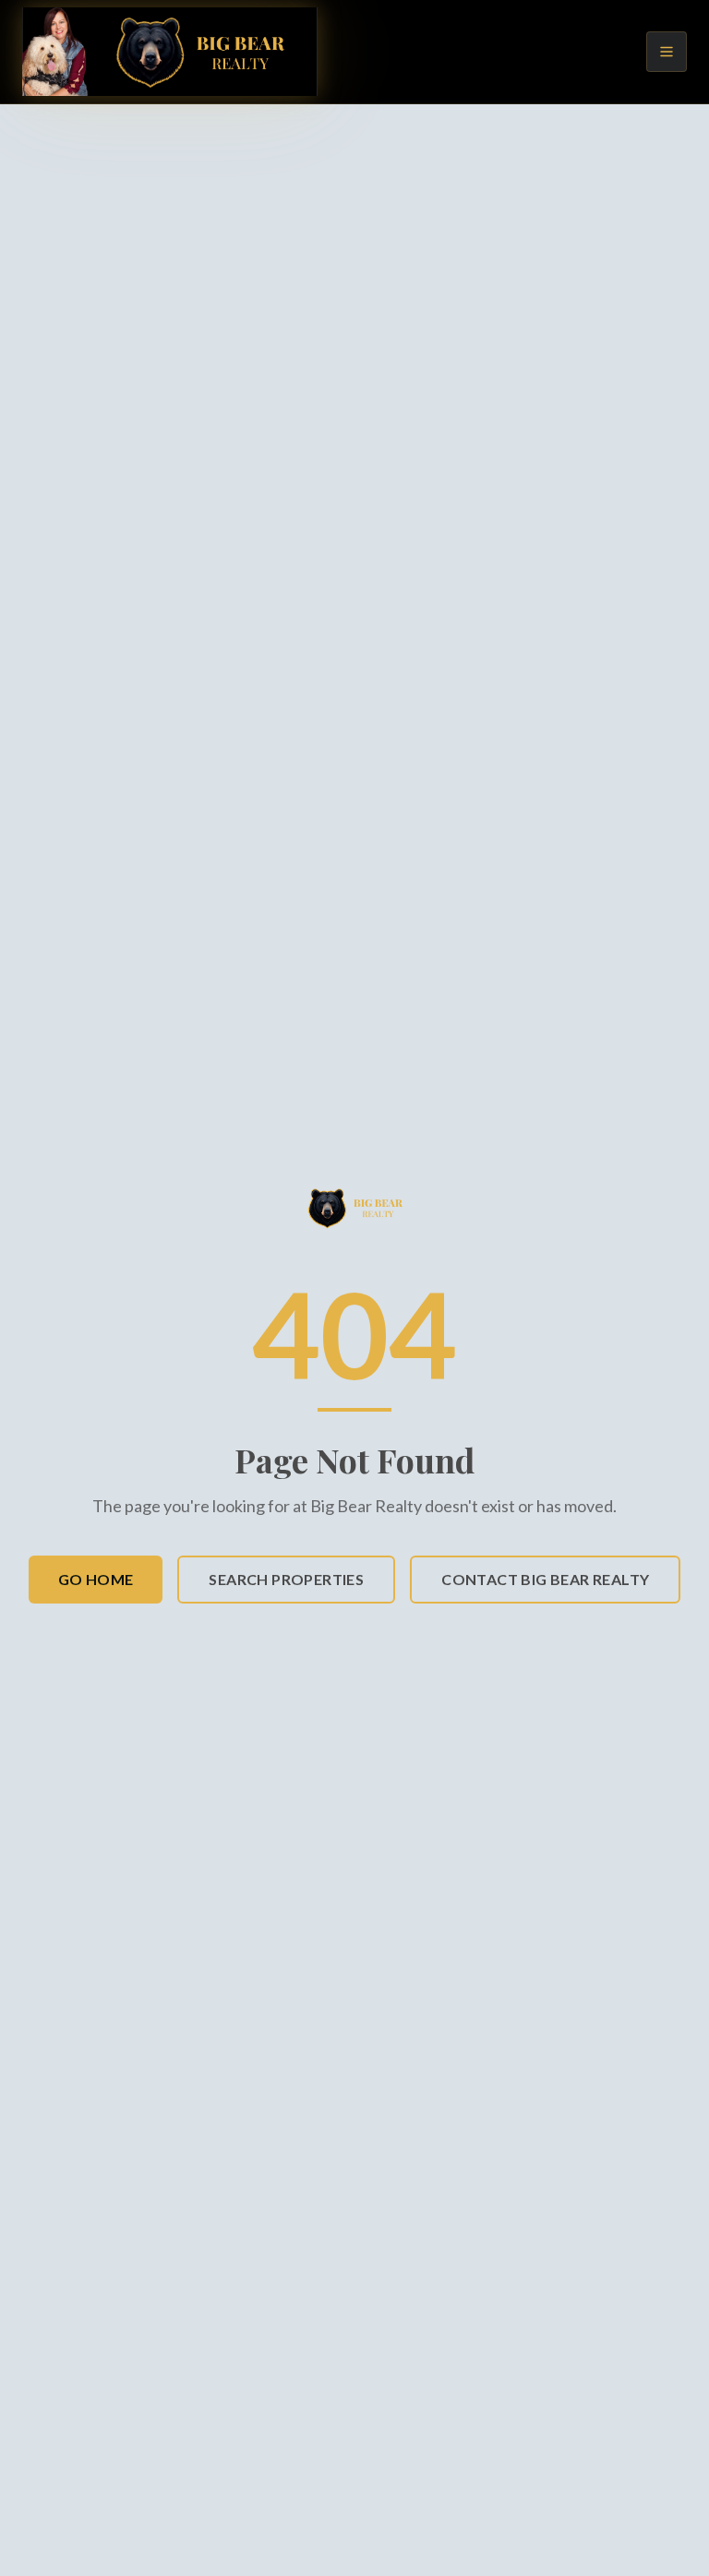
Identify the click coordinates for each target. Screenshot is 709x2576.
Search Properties (286, 1579)
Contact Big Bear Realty (545, 1579)
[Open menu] (667, 52)
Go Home (96, 1579)
